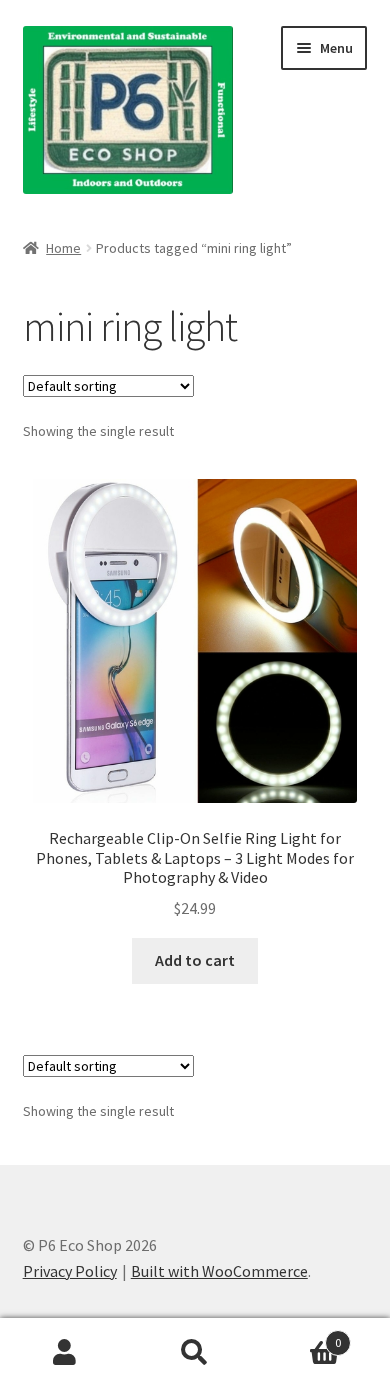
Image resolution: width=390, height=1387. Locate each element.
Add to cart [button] (195, 960)
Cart (300, 1335)
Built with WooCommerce (219, 1271)
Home (63, 248)
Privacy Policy (70, 1271)
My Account (65, 1353)
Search (195, 1353)
